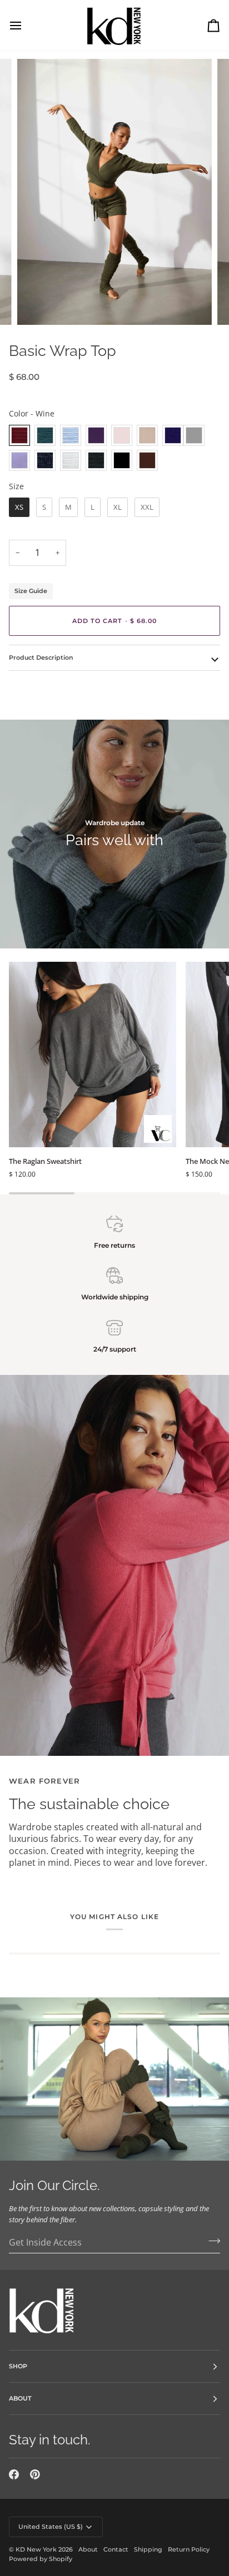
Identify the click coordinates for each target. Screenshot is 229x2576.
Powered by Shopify (41, 2559)
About (88, 2549)
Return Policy (189, 2549)
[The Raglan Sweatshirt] (93, 1054)
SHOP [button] (18, 2366)
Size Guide (31, 591)
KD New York (36, 2549)
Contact (116, 2549)
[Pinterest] (35, 2474)
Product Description (41, 657)
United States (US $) (51, 2527)
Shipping (148, 2549)
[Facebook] (14, 2474)
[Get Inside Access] (211, 2241)
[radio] (19, 435)
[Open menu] (26, 25)
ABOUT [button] (20, 2398)
